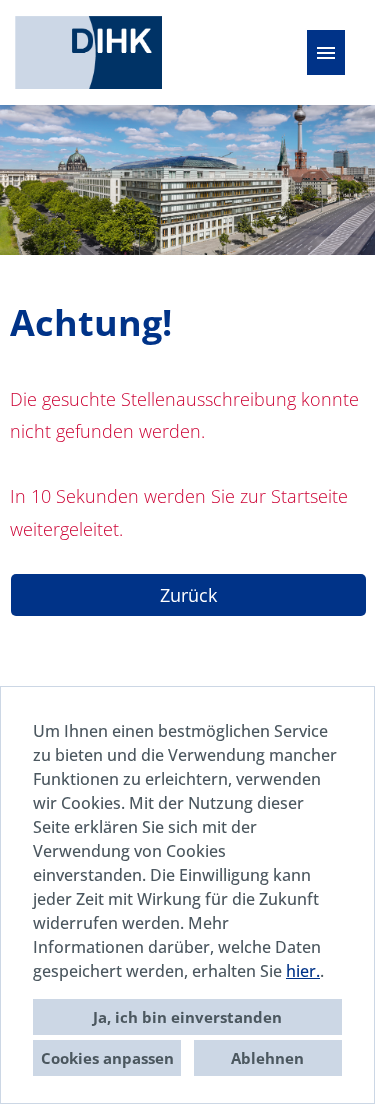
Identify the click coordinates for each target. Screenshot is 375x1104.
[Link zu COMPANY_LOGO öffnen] (88, 52)
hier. (303, 971)
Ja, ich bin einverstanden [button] (187, 1017)
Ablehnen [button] (267, 1058)
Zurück (188, 595)
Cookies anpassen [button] (107, 1058)
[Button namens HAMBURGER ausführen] (326, 52)
